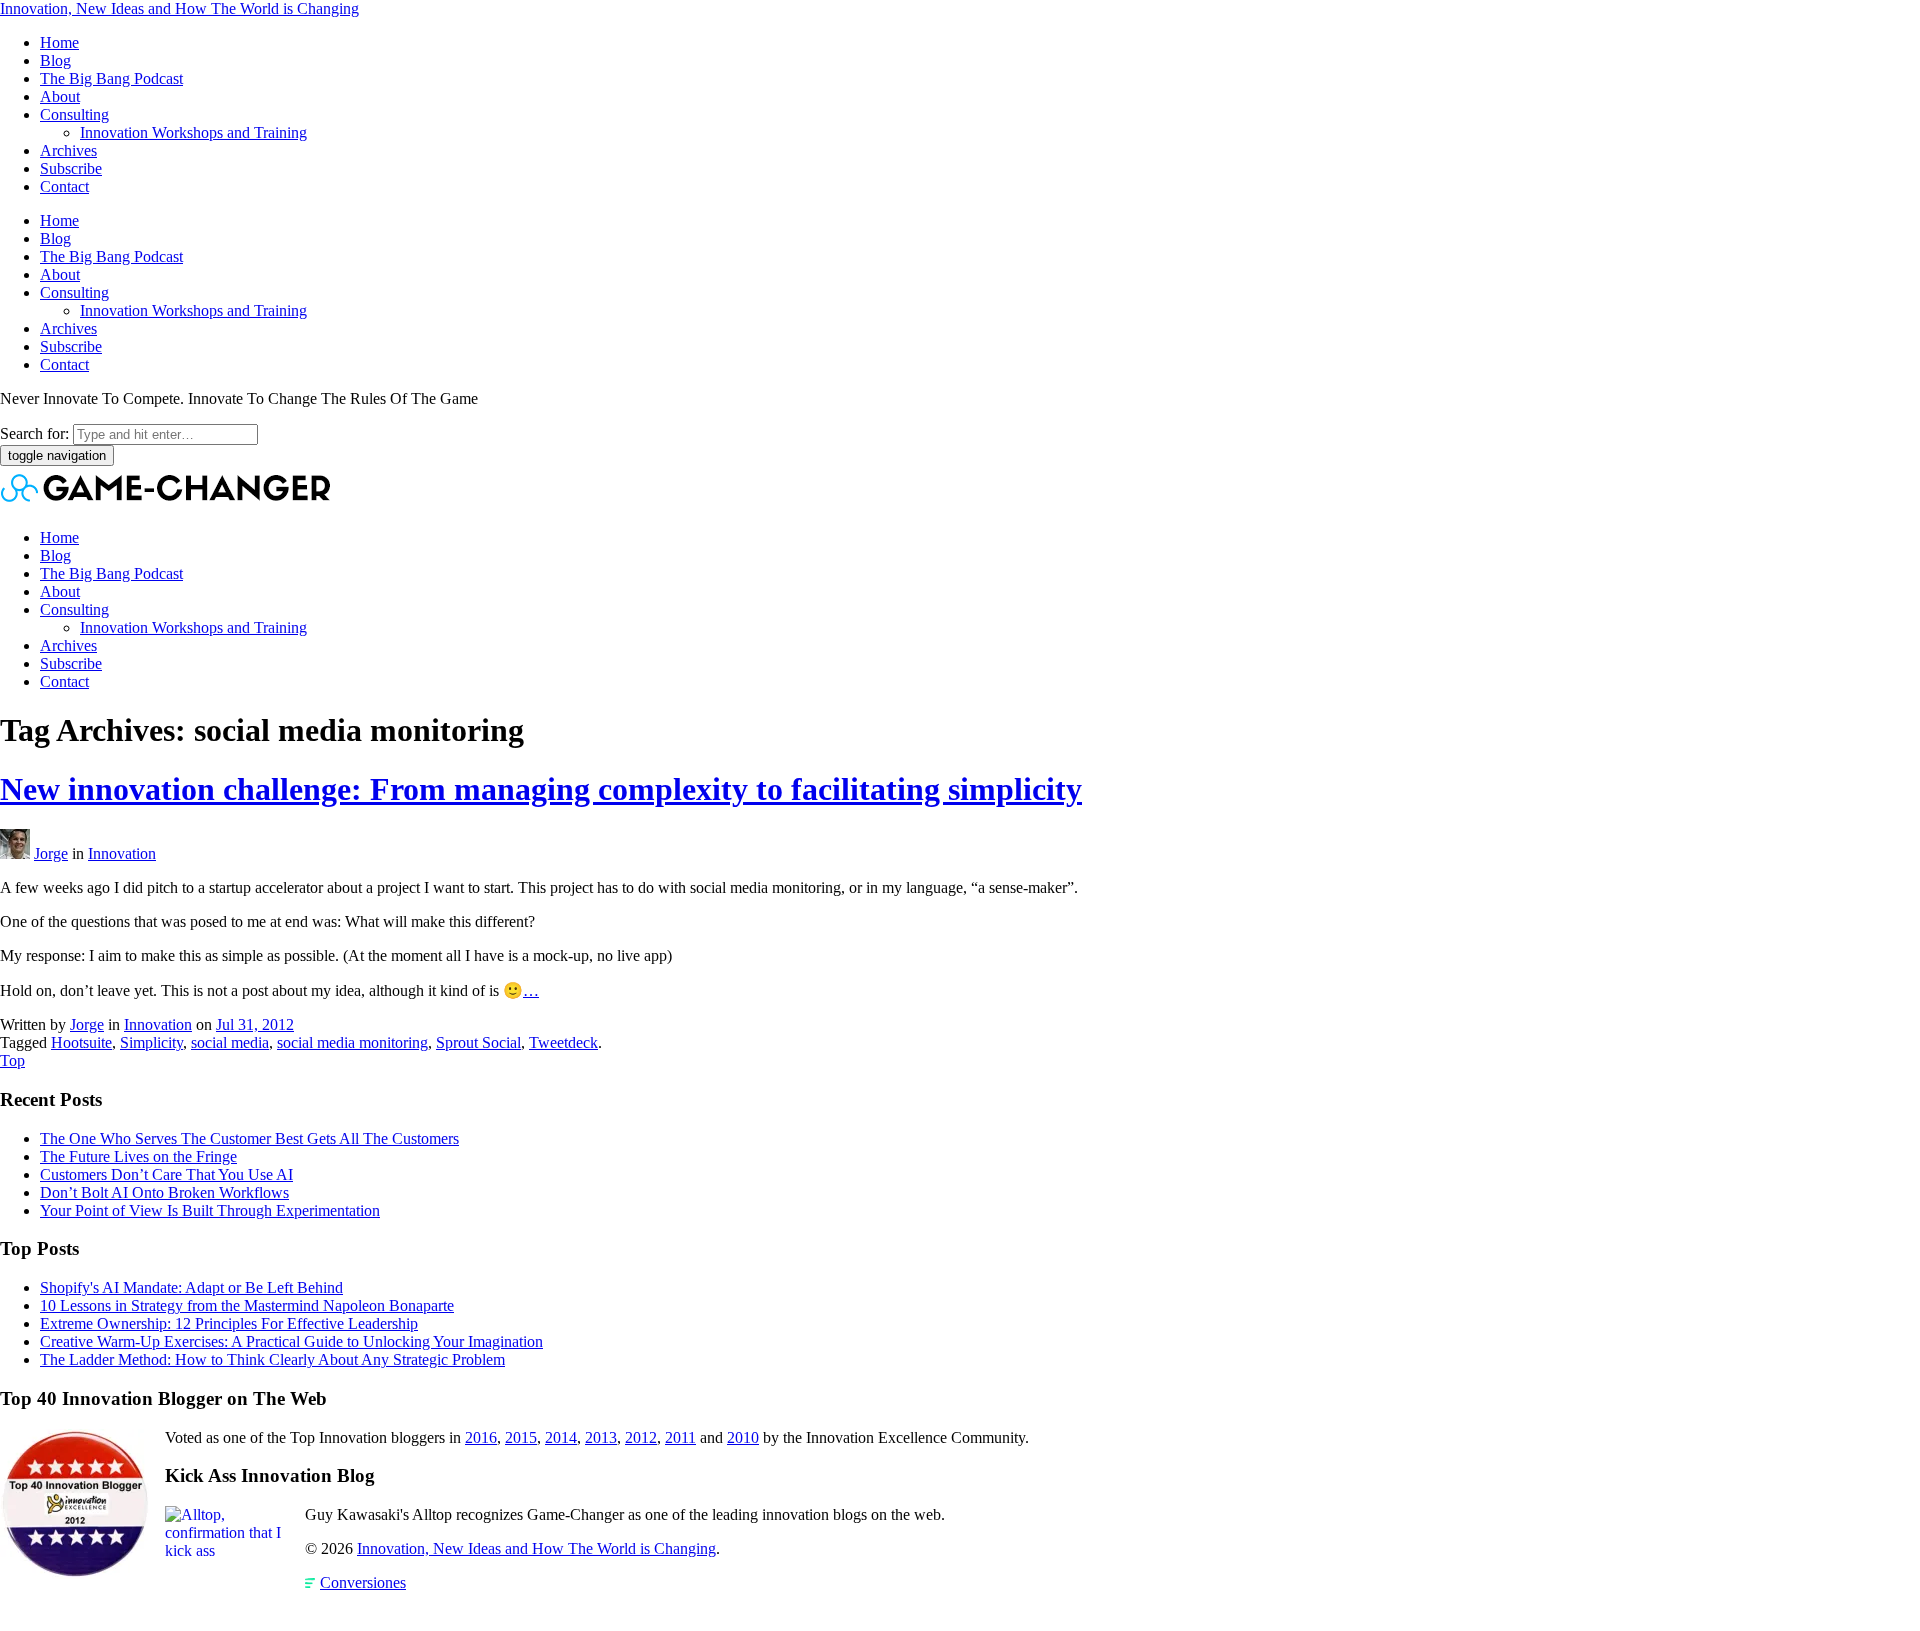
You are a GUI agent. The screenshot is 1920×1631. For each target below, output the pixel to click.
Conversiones (363, 1582)
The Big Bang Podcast (111, 78)
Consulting (74, 114)
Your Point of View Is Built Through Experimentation (210, 1210)
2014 (561, 1437)
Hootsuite (81, 1042)
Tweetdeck (563, 1042)
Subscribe (71, 168)
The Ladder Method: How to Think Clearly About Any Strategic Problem (272, 1359)
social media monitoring (352, 1042)
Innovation (122, 853)
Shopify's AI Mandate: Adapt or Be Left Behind (191, 1287)
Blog (55, 60)
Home (59, 42)
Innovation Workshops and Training (193, 132)
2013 (601, 1437)
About (60, 96)
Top (12, 1060)
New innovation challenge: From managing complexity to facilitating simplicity (541, 789)
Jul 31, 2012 (255, 1024)
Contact (64, 186)
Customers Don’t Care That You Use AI (166, 1174)
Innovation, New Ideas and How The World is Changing (179, 8)
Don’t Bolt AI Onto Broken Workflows (164, 1192)
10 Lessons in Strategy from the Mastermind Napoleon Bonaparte (247, 1305)
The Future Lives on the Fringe (138, 1156)
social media (230, 1042)
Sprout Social (478, 1042)
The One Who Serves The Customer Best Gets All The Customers (249, 1138)
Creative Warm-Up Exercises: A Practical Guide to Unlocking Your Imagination (291, 1341)
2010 (743, 1437)
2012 (641, 1437)
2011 (680, 1437)
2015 (521, 1437)
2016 (481, 1437)
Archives (68, 150)
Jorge (51, 853)
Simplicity (151, 1042)
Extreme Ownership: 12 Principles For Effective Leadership (229, 1323)
